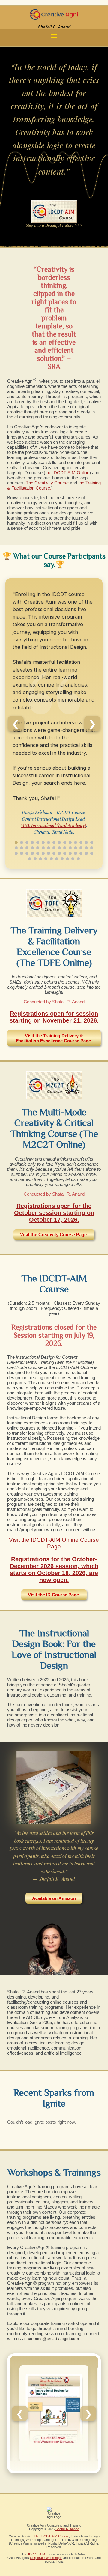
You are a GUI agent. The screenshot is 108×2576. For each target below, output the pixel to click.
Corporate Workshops (46, 2558)
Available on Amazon (54, 1898)
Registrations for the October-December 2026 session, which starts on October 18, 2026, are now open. (54, 1570)
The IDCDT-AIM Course (51, 2536)
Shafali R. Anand (67, 2529)
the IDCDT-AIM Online (67, 473)
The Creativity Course (47, 483)
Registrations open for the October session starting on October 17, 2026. (54, 1213)
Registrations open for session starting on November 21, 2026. (54, 1017)
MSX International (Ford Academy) (53, 825)
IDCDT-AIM (37, 2554)
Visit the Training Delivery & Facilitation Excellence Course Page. (54, 1038)
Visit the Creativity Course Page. (54, 1234)
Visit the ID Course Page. (54, 1595)
